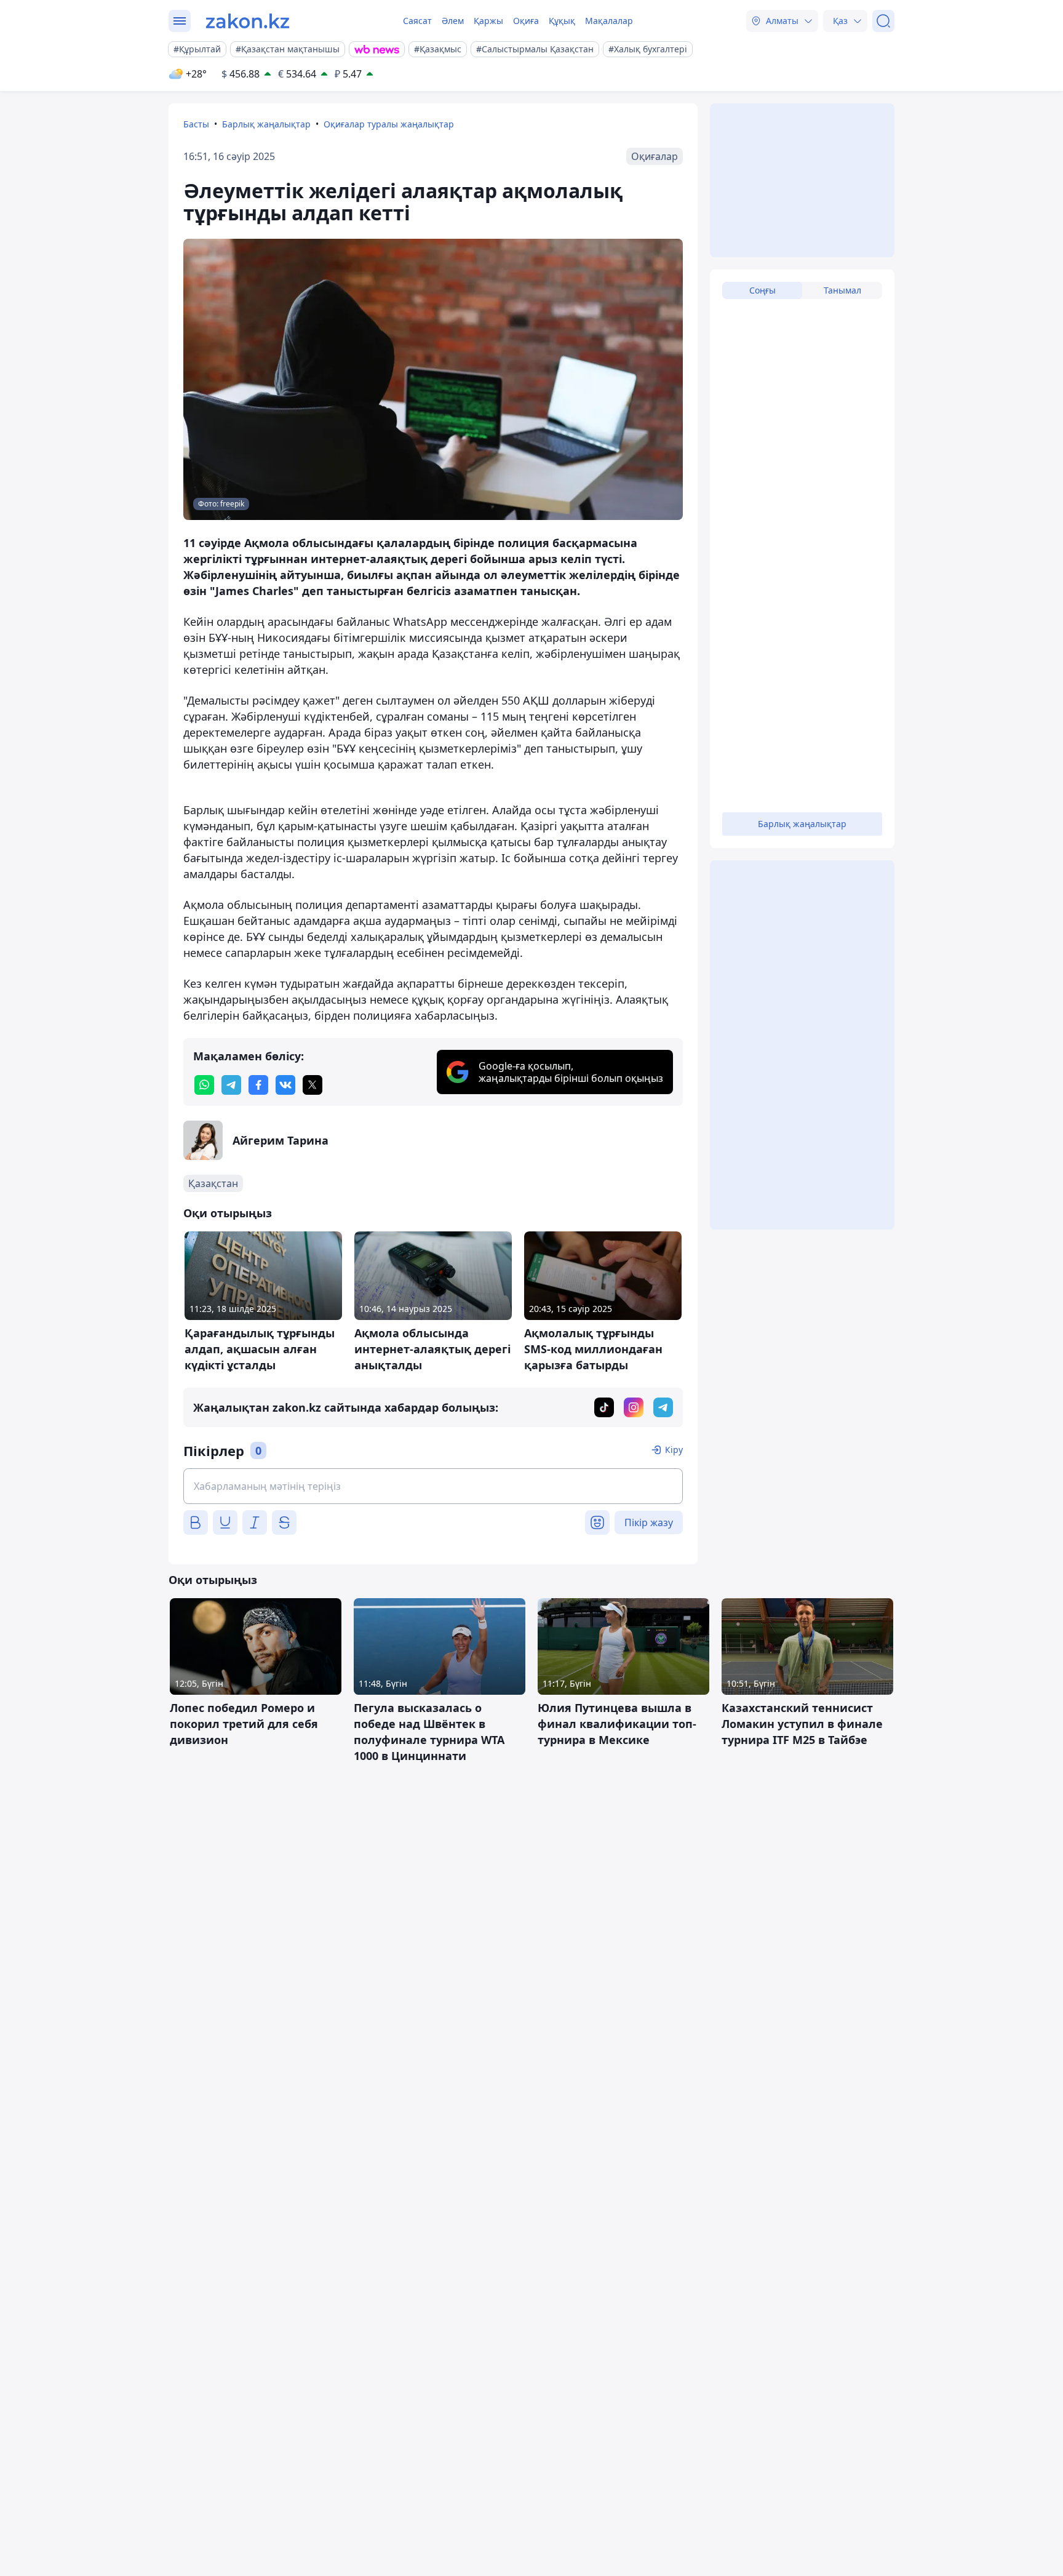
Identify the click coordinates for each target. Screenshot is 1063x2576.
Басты (196, 124)
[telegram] (231, 1085)
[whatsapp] (204, 1085)
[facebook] (258, 1085)
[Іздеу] (883, 21)
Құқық (562, 21)
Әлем (453, 21)
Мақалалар (609, 21)
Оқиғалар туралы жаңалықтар (389, 124)
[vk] (285, 1085)
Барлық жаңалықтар (266, 124)
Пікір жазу (649, 1522)
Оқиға (526, 21)
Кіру (674, 1450)
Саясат (417, 21)
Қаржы (488, 21)
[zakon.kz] (248, 21)
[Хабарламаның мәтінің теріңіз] (433, 1486)
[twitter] (313, 1085)
